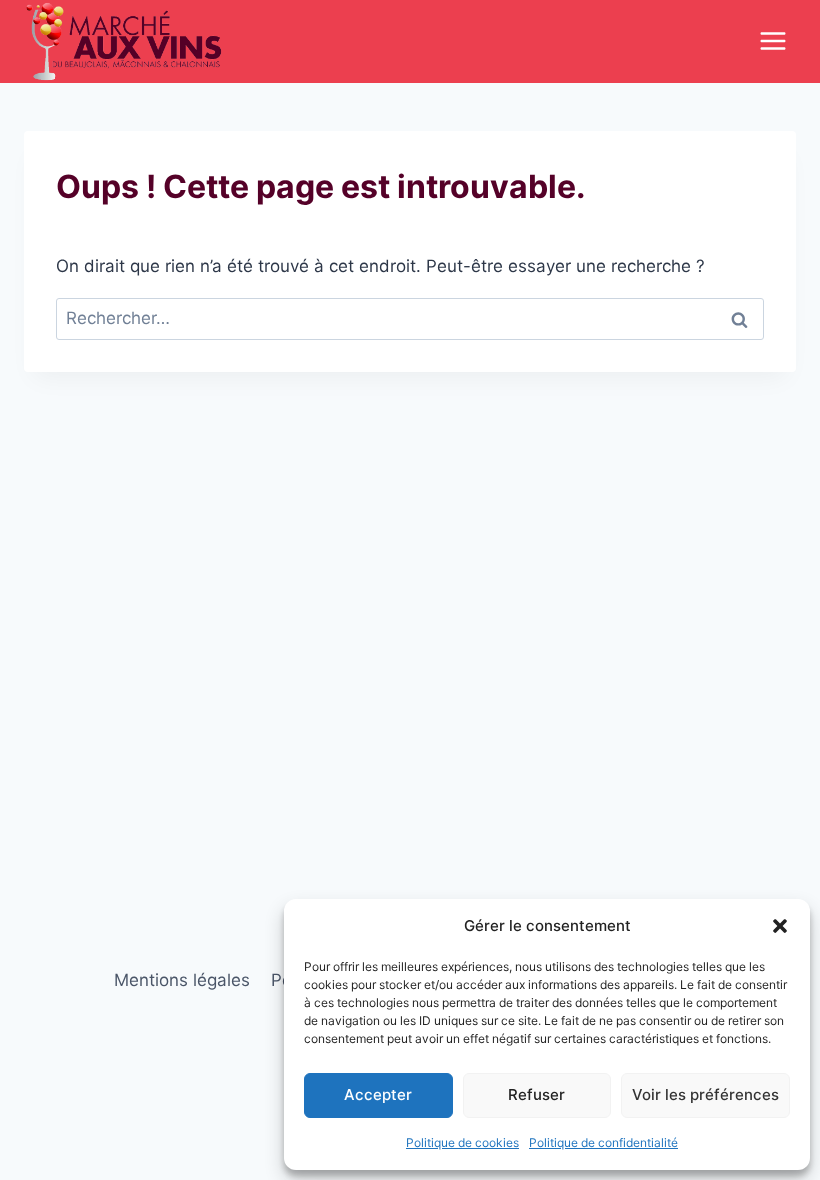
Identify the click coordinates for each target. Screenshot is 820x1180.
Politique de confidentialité (603, 1142)
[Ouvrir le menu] (772, 41)
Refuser (536, 1094)
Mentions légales (182, 980)
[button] (780, 926)
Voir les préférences (705, 1094)
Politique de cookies (462, 1142)
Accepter (378, 1094)
